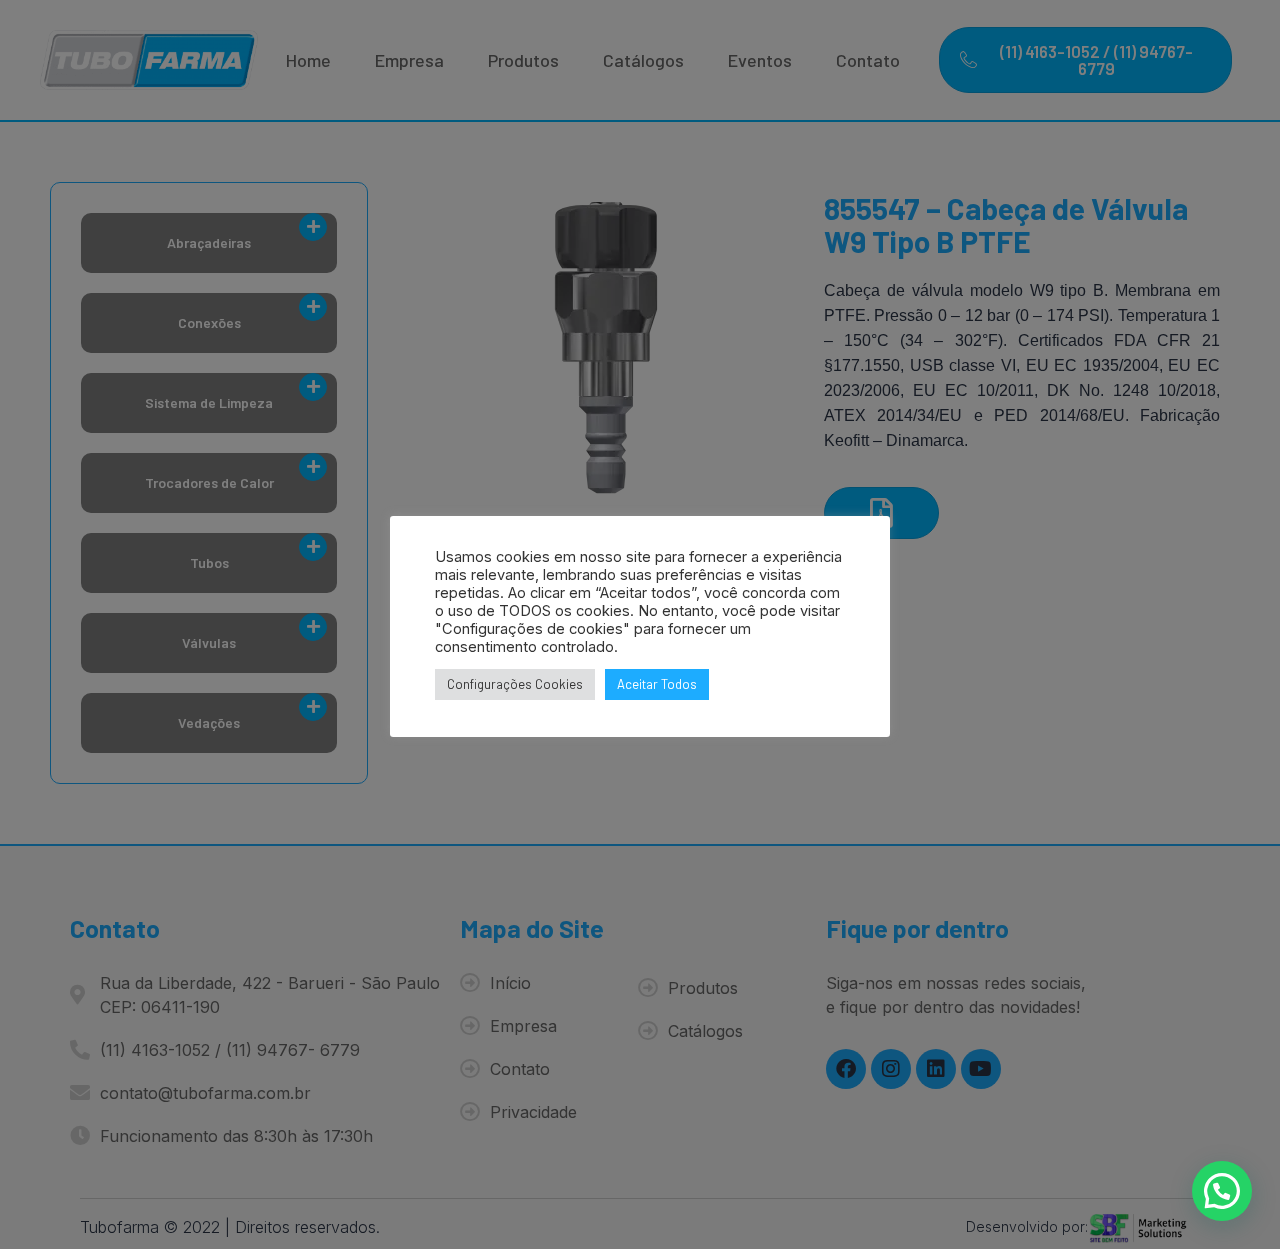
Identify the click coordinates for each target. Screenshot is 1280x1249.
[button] (1222, 1191)
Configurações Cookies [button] (515, 684)
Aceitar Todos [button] (657, 684)
